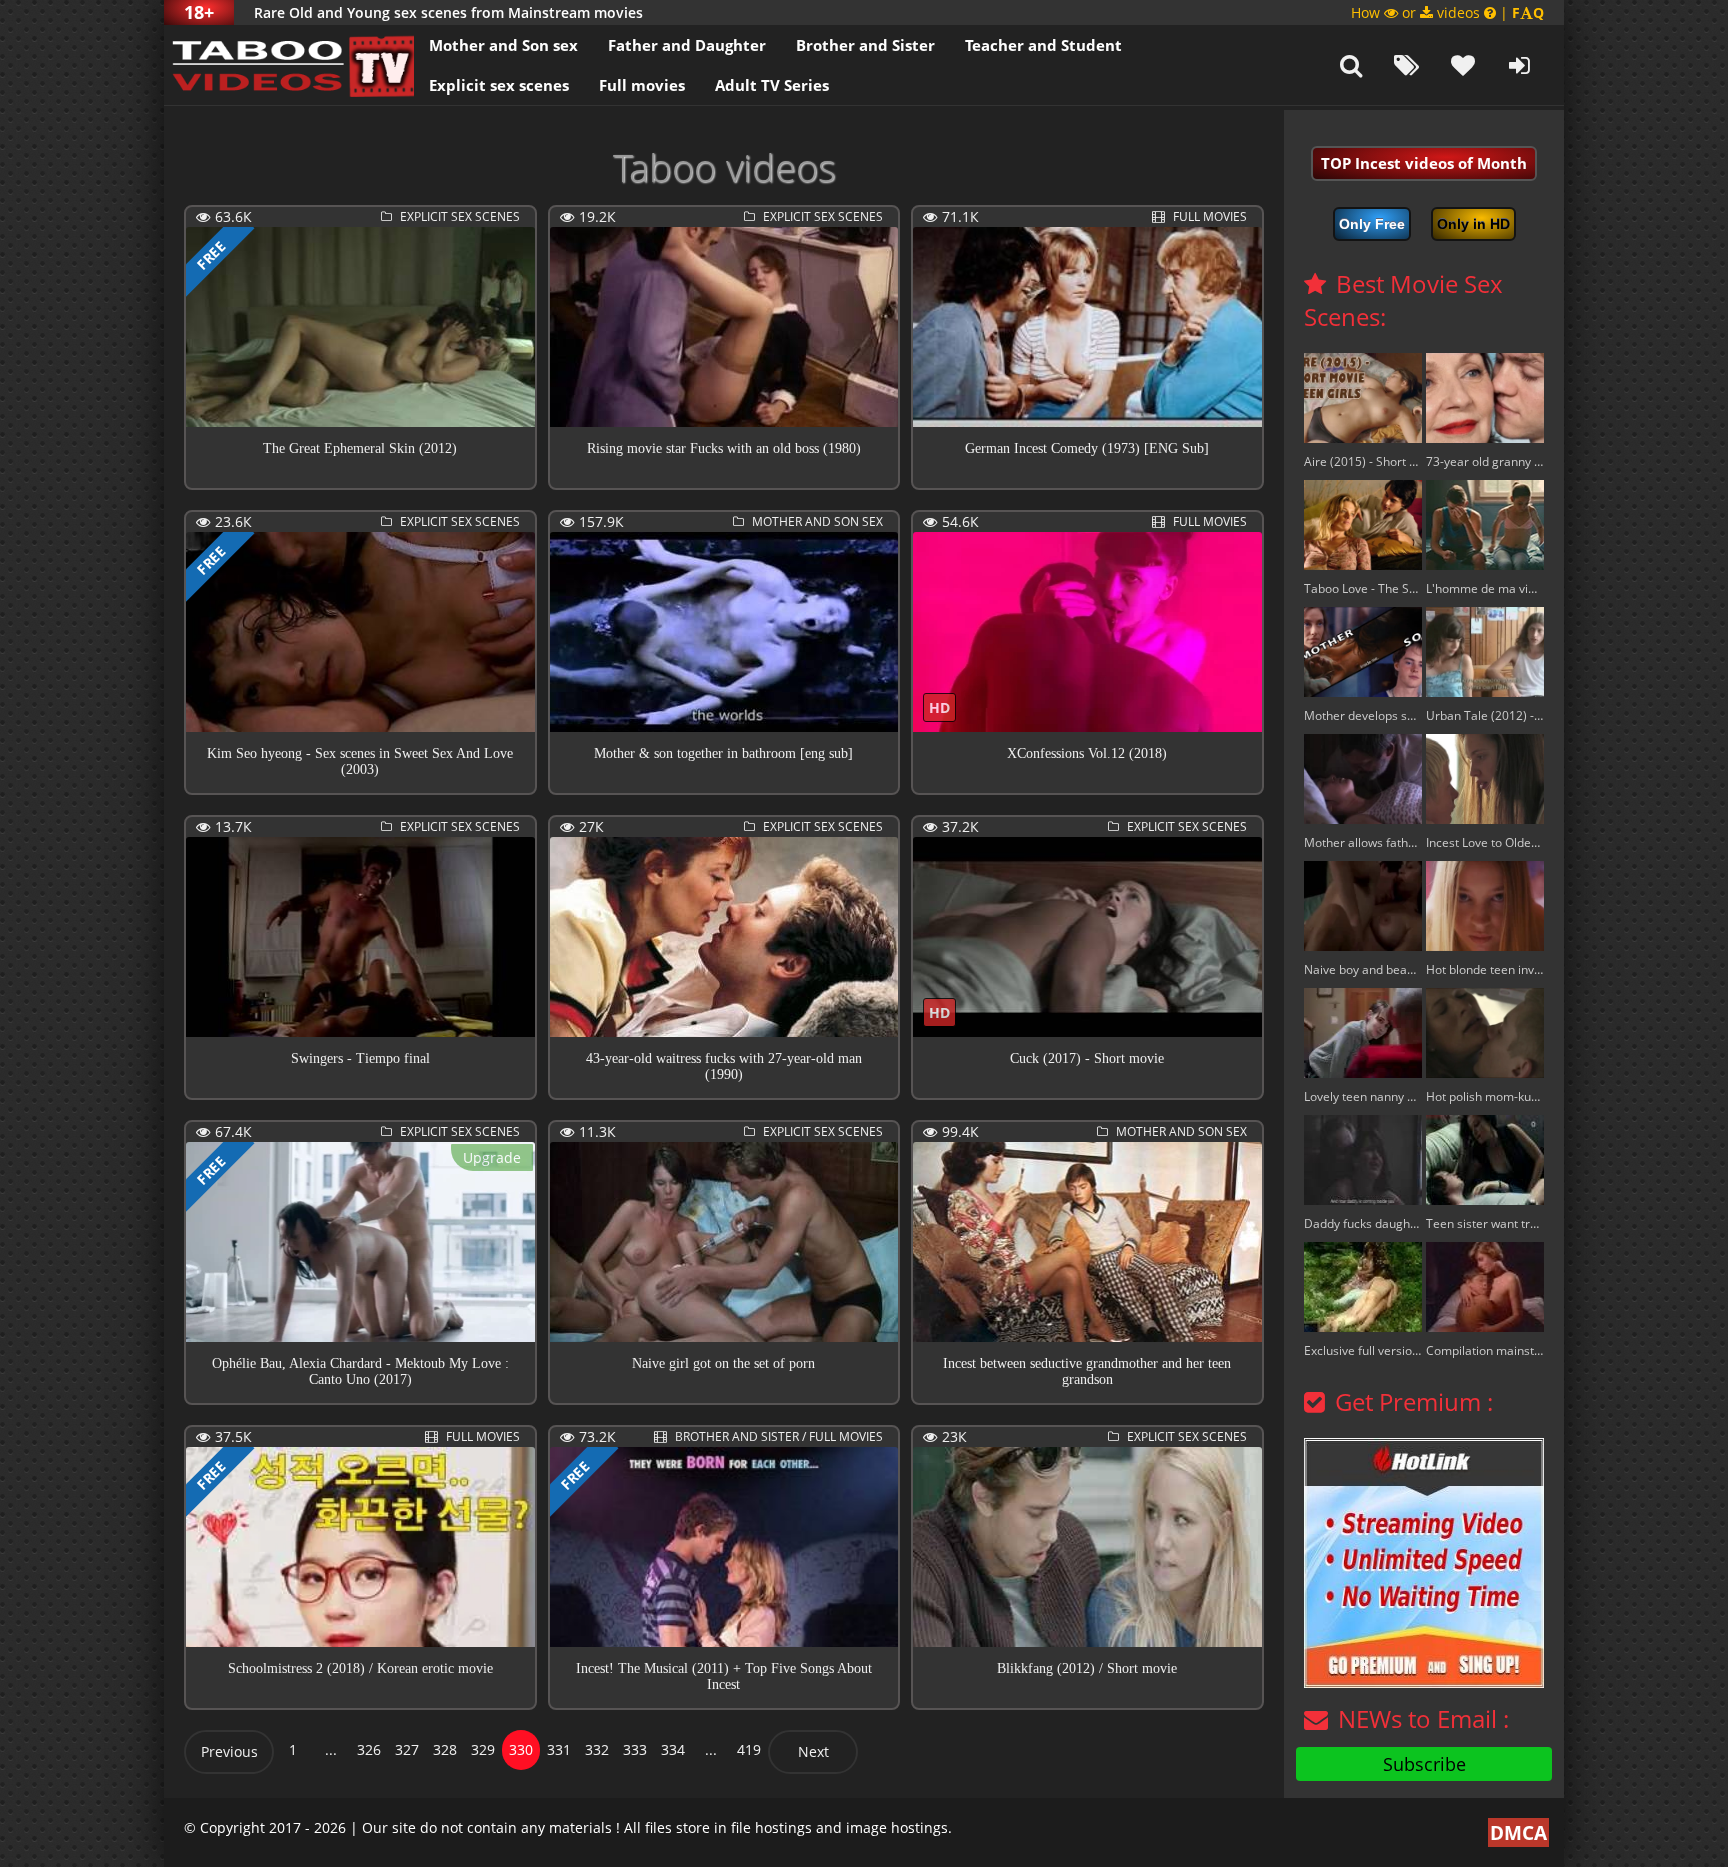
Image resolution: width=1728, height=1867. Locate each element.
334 (673, 1749)
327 (407, 1749)
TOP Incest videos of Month (1424, 163)
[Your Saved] (1463, 65)
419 (749, 1749)
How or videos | (1447, 12)
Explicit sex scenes (499, 85)
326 (369, 1749)
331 (559, 1749)
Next (813, 1751)
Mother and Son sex (503, 45)
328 (445, 1749)
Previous (229, 1751)
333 (635, 1749)
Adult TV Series (772, 85)
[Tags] (1407, 65)
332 (597, 1749)
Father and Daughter (687, 45)
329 (483, 1749)
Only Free (1372, 224)
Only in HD (1473, 224)
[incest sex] (289, 65)
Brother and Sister (865, 45)
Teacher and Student (1043, 45)
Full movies (642, 85)
